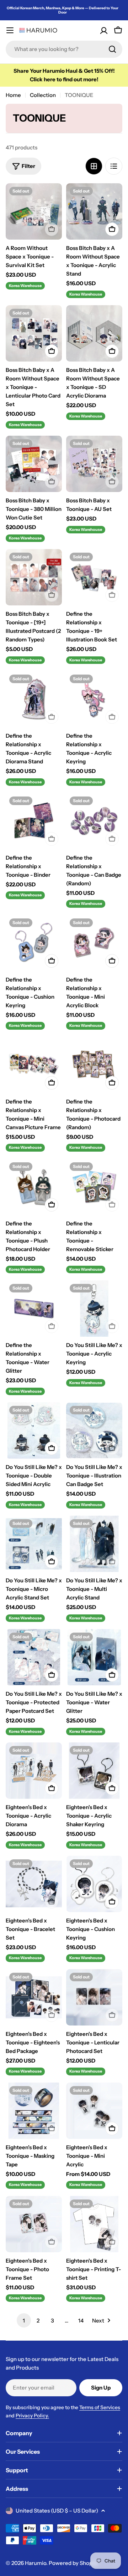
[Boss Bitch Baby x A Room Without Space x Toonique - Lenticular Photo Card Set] (34, 333)
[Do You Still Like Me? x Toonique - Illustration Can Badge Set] (94, 1430)
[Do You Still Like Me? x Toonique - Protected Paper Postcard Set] (34, 1657)
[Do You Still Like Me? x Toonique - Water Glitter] (94, 1657)
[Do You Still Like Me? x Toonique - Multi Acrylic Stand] (94, 1544)
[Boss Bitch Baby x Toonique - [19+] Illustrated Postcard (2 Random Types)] (34, 577)
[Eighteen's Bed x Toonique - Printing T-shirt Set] (94, 2224)
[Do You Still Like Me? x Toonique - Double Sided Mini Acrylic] (34, 1430)
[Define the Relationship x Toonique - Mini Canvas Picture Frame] (34, 1065)
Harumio (36, 2563)
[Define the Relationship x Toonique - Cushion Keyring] (34, 943)
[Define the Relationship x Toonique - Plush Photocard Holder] (34, 1187)
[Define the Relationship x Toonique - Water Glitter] (34, 1309)
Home (13, 95)
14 (81, 2321)
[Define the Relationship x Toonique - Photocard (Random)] (94, 1065)
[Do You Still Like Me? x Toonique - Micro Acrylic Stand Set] (34, 1544)
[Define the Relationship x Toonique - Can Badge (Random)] (94, 821)
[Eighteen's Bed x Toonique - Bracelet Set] (34, 1884)
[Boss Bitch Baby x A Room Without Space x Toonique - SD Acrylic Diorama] (94, 333)
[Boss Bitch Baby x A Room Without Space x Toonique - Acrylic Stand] (94, 211)
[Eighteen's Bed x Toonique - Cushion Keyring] (94, 1884)
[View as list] (114, 166)
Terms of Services (100, 2407)
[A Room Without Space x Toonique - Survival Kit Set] (34, 211)
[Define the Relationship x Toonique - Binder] (34, 821)
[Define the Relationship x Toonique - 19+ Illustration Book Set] (94, 577)
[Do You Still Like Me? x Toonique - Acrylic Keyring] (94, 1309)
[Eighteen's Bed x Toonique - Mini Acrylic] (94, 2111)
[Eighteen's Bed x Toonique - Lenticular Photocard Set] (94, 1997)
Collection (43, 95)
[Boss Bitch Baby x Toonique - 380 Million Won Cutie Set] (34, 464)
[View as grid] (94, 166)
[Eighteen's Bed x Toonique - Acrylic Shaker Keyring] (94, 1771)
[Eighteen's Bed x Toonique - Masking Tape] (34, 2111)
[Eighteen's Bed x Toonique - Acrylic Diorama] (34, 1771)
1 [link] (24, 2321)
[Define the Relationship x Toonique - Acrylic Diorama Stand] (34, 699)
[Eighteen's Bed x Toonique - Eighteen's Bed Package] (34, 1997)
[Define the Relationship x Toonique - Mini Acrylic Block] (94, 943)
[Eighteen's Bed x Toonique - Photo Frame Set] (34, 2224)
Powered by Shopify (74, 2563)
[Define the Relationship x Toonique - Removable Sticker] (94, 1187)
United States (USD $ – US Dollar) (57, 2511)
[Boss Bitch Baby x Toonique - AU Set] (94, 464)
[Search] (112, 49)
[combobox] (64, 49)
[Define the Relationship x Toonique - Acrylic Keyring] (94, 699)
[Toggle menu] (10, 30)
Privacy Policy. (32, 2416)
